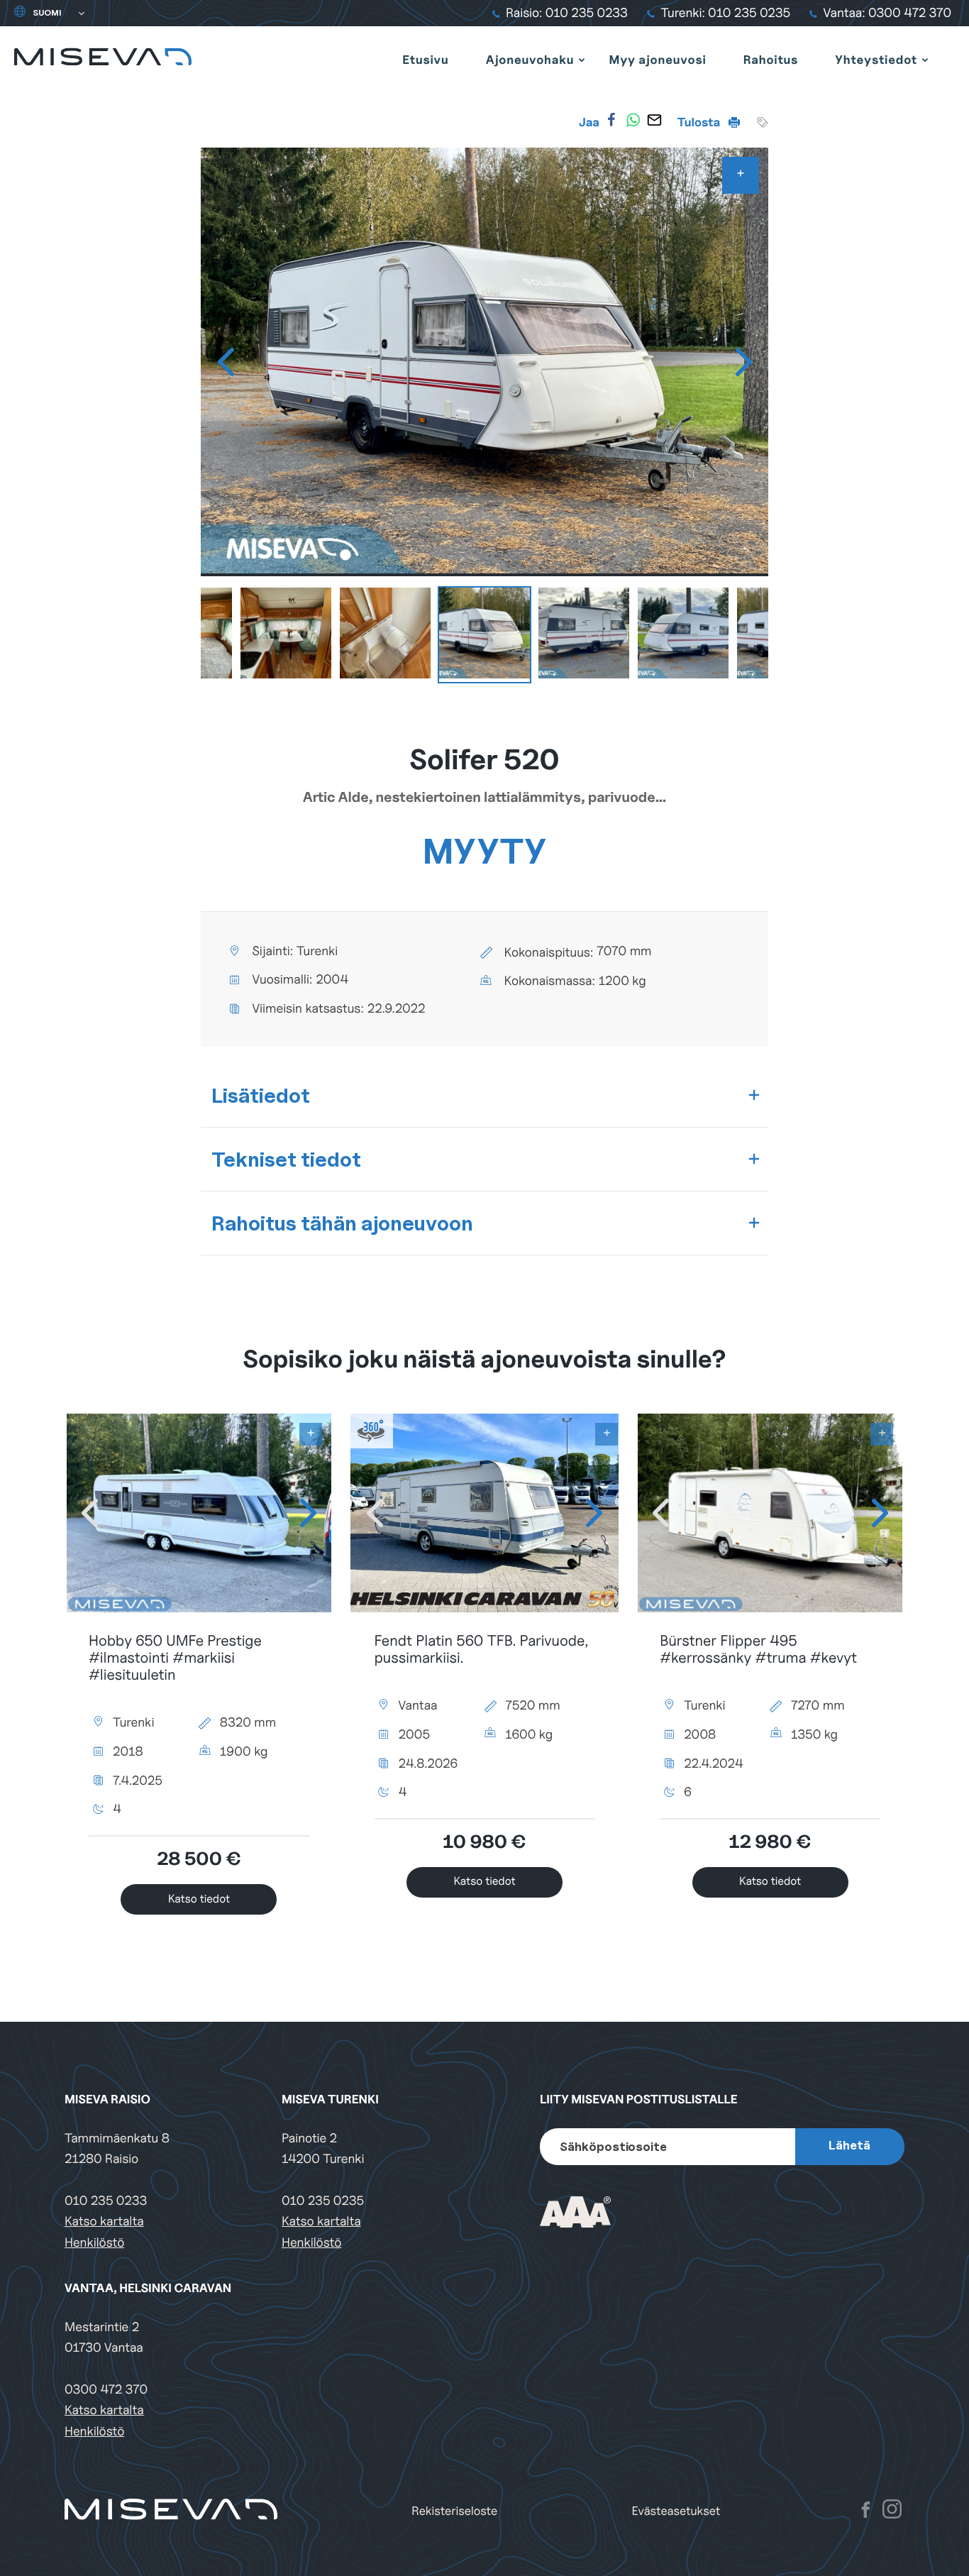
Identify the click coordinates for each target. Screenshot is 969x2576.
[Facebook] (611, 120)
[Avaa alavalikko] (582, 60)
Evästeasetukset (676, 2511)
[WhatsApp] (633, 120)
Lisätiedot (261, 1095)
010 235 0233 (106, 2201)
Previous (226, 362)
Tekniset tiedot (286, 1159)
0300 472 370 (106, 2390)
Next (743, 362)
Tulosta (700, 122)
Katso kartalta (104, 2222)
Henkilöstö (94, 2243)
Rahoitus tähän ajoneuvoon (342, 1223)
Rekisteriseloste (454, 2511)
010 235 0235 (323, 2201)
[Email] (654, 120)
